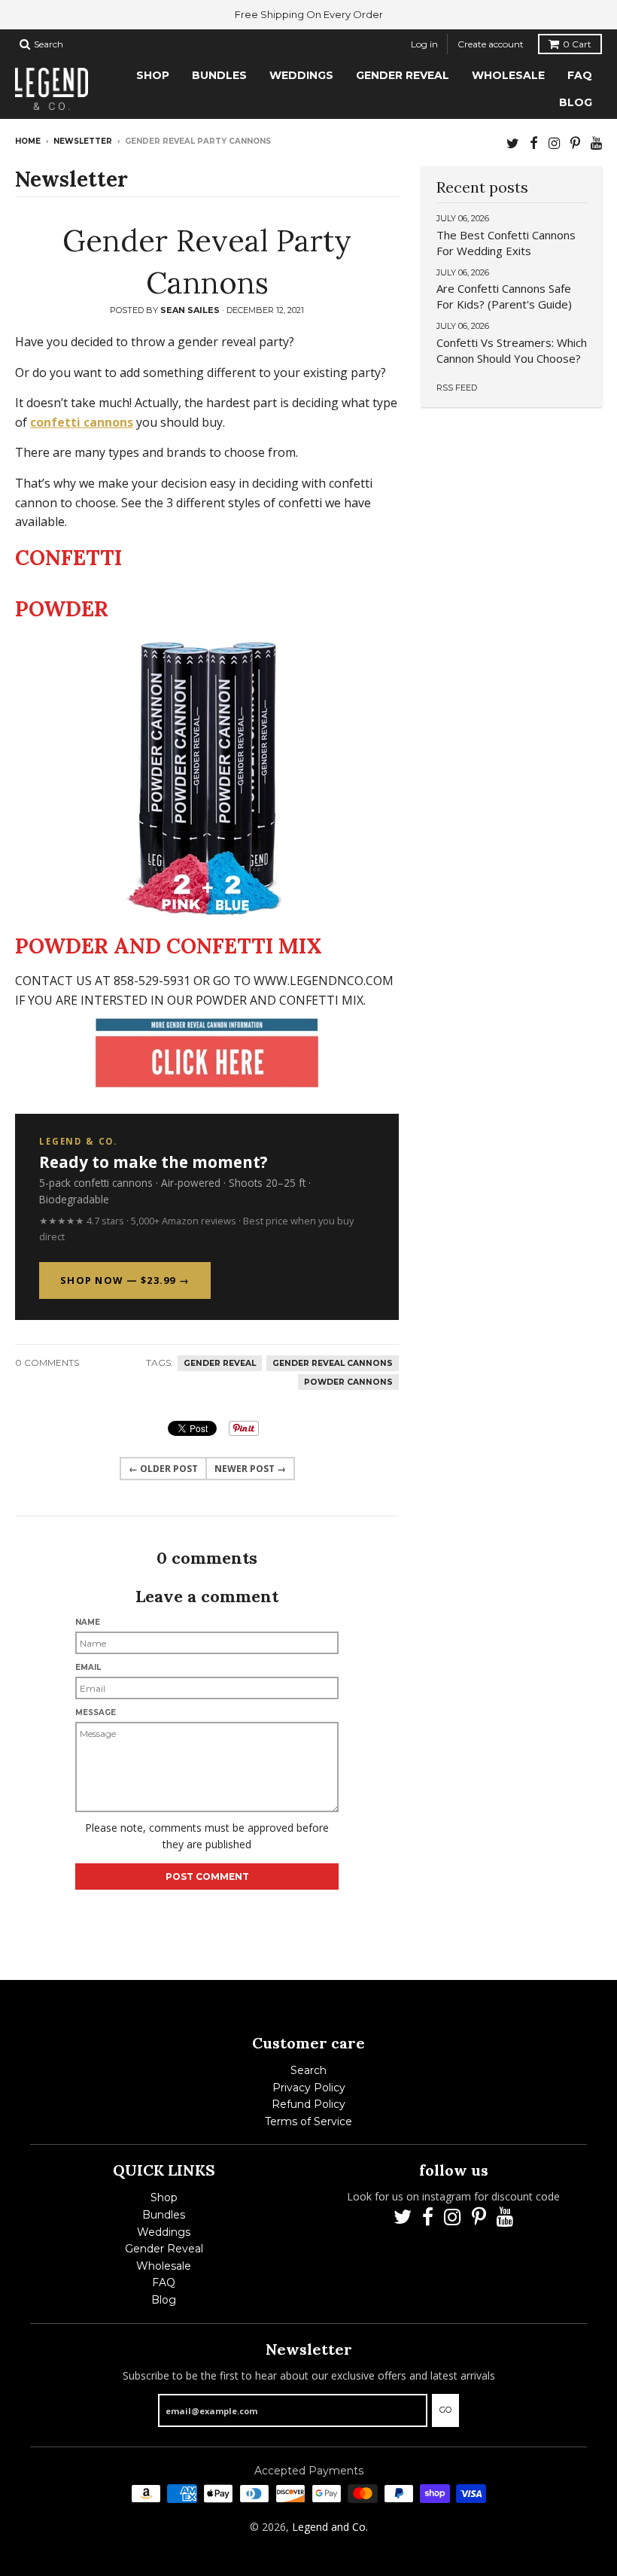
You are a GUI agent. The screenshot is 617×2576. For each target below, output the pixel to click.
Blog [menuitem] (576, 102)
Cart (577, 44)
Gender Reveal (164, 2249)
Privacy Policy (309, 2088)
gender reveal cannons (333, 1363)
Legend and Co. (330, 2527)
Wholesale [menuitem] (508, 75)
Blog (164, 2300)
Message (96, 1712)
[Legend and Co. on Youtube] (596, 143)
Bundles (164, 2215)
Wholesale (164, 2266)
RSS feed (457, 388)
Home (28, 141)
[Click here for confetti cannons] (207, 1053)
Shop (164, 2197)
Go (445, 2410)
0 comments (47, 1363)
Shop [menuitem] (153, 75)
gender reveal (220, 1363)
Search (308, 2070)
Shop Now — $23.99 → (125, 1280)
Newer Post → (250, 1469)
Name (88, 1622)
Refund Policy (308, 2104)
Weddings (164, 2232)
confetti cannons (82, 422)
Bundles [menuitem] (219, 75)
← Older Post (163, 1469)
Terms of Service (308, 2121)
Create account (491, 44)
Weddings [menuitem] (301, 75)
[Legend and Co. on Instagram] (554, 143)
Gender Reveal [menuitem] (403, 75)
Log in (424, 44)
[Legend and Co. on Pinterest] (575, 143)
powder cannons (348, 1382)
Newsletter (83, 141)
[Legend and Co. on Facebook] (534, 143)
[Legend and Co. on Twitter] (513, 143)
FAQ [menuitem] (580, 75)
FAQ (164, 2283)
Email (88, 1667)
